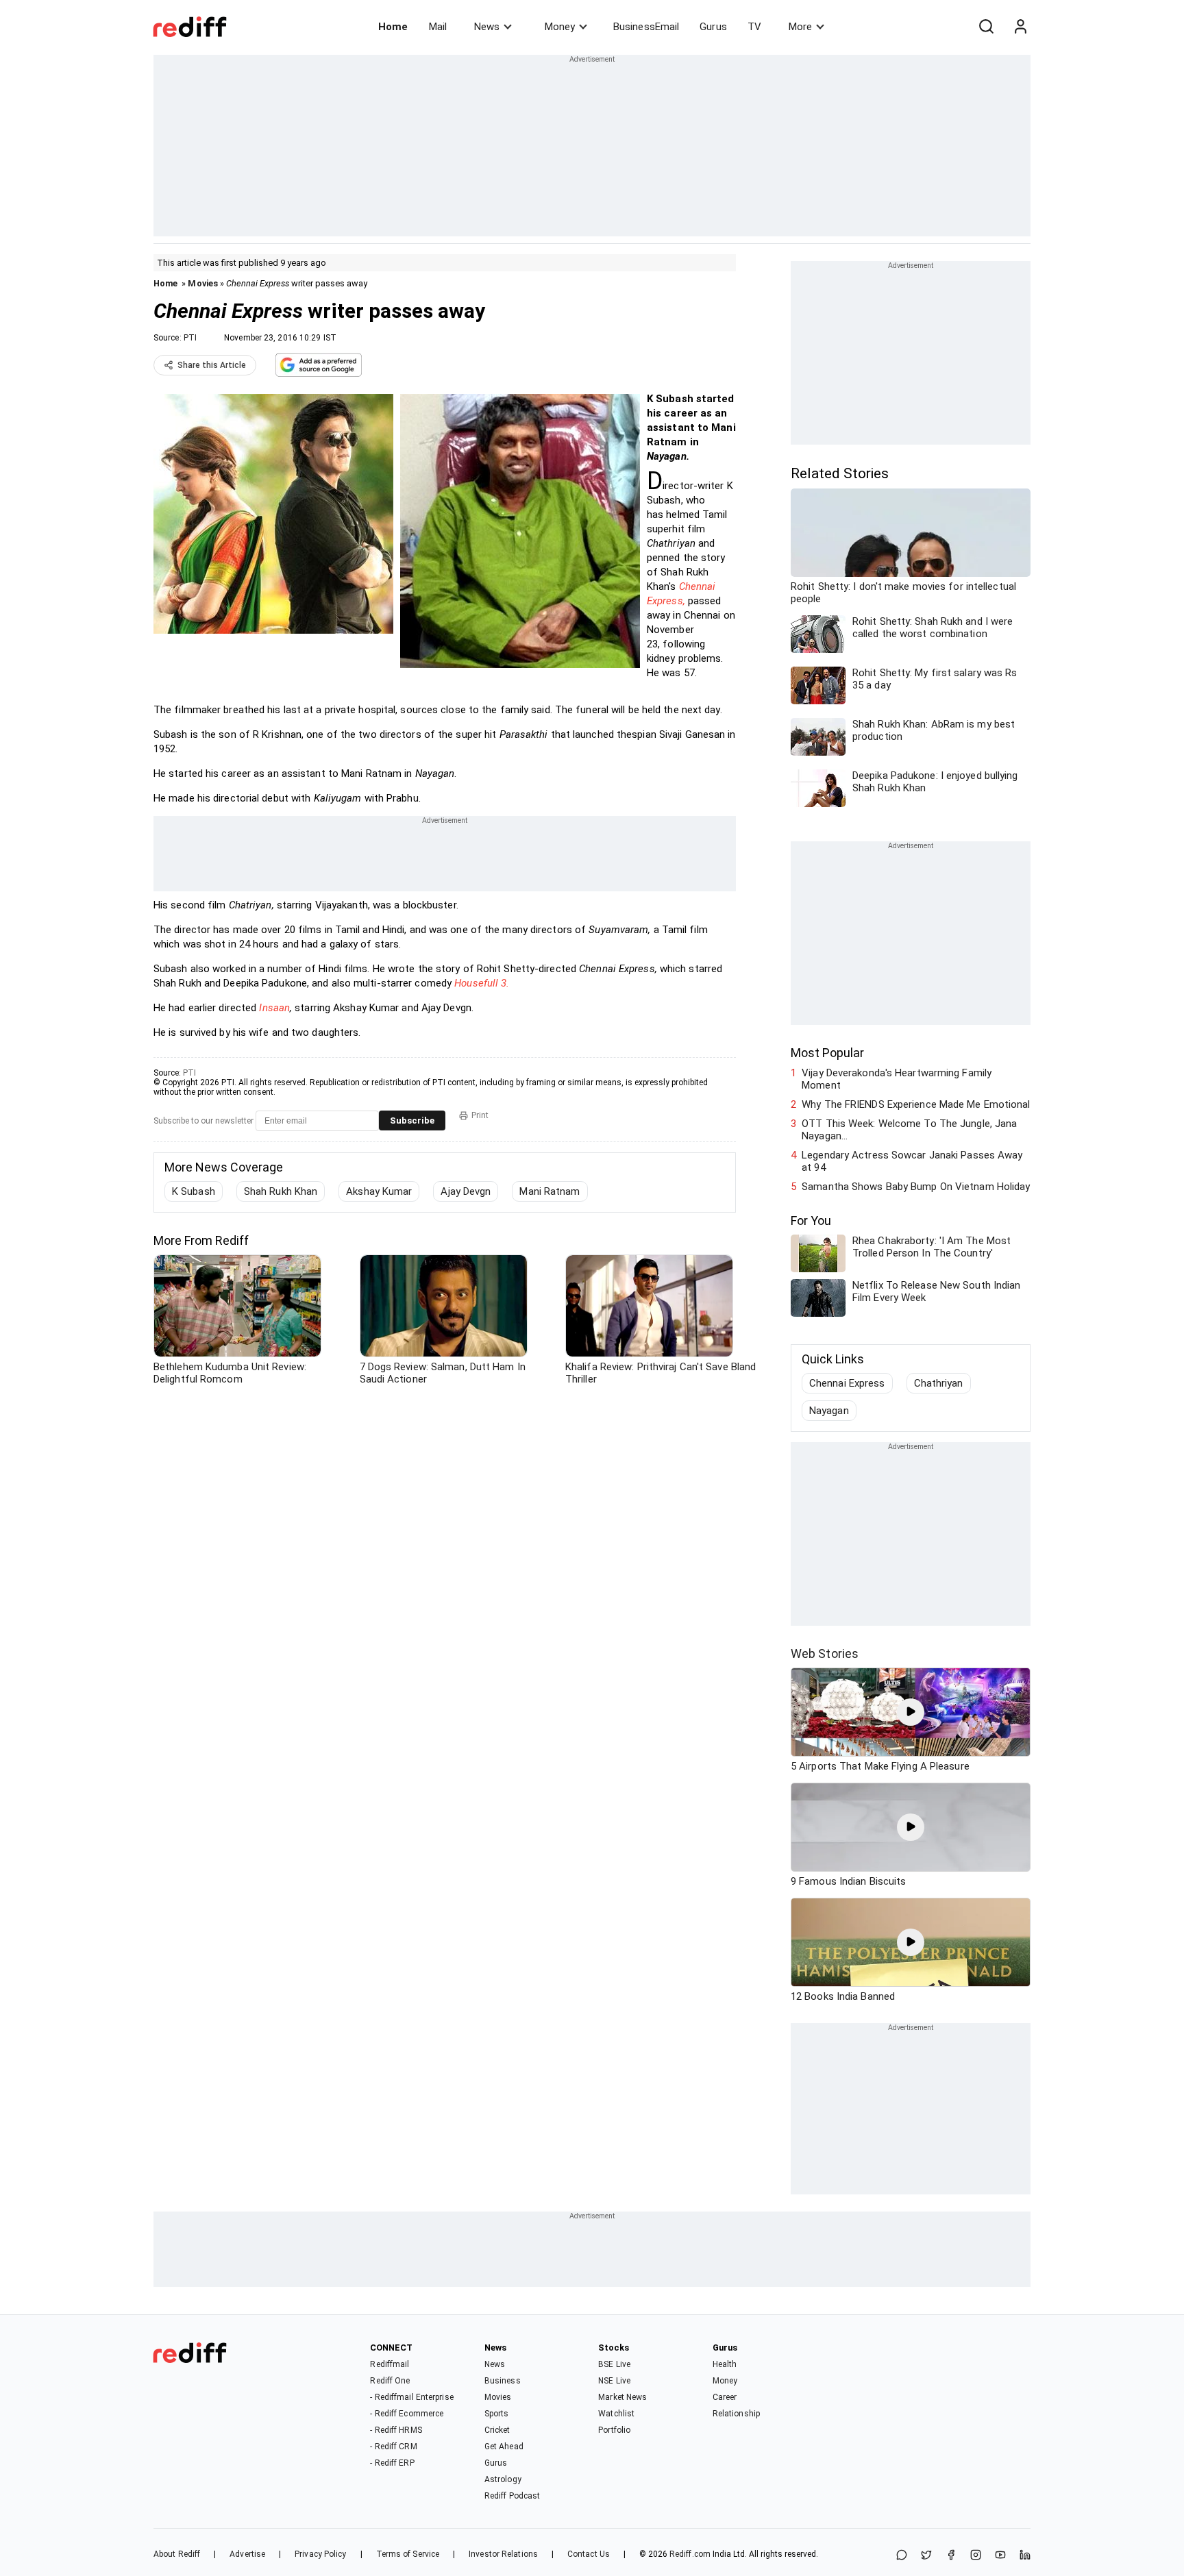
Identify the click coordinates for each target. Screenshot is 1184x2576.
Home (393, 27)
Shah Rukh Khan (281, 1191)
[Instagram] (976, 2556)
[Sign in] (1020, 27)
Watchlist (616, 2414)
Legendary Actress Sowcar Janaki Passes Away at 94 (912, 1161)
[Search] (986, 27)
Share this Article (212, 365)
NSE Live (614, 2381)
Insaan (274, 1008)
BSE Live (614, 2364)
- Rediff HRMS (396, 2430)
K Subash (194, 1191)
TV (754, 27)
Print (480, 1115)
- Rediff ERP (392, 2463)
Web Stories (825, 1654)
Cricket (497, 2430)
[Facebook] (951, 2556)
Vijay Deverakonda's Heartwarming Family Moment (897, 1079)
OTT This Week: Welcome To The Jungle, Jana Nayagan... (909, 1130)
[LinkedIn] (1025, 2556)
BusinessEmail (646, 27)
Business (503, 2381)
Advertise (247, 2554)
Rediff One (390, 2381)
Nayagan (829, 1411)
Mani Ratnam (550, 1191)
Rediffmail (390, 2364)
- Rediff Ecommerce (407, 2414)
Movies (203, 283)
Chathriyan (939, 1383)
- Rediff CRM (393, 2447)
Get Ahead (504, 2447)
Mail (438, 27)
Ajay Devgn (466, 1191)
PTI (190, 338)
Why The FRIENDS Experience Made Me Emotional (916, 1104)
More (800, 27)
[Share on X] (926, 2556)
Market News (622, 2397)
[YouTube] (1000, 2556)
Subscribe (412, 1120)
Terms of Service (408, 2554)
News (487, 27)
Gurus (713, 27)
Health (725, 2364)
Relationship (736, 2414)
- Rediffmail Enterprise (411, 2397)
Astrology (503, 2479)
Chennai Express (847, 1383)
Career (725, 2397)
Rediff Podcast (512, 2496)
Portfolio (614, 2430)
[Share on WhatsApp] (902, 2556)
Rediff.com (690, 2554)
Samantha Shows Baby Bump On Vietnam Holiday (916, 1187)
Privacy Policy (320, 2554)
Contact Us (589, 2554)
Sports (497, 2414)
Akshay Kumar (379, 1191)
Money (560, 27)
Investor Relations (503, 2554)
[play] (911, 1712)
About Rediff (177, 2554)
